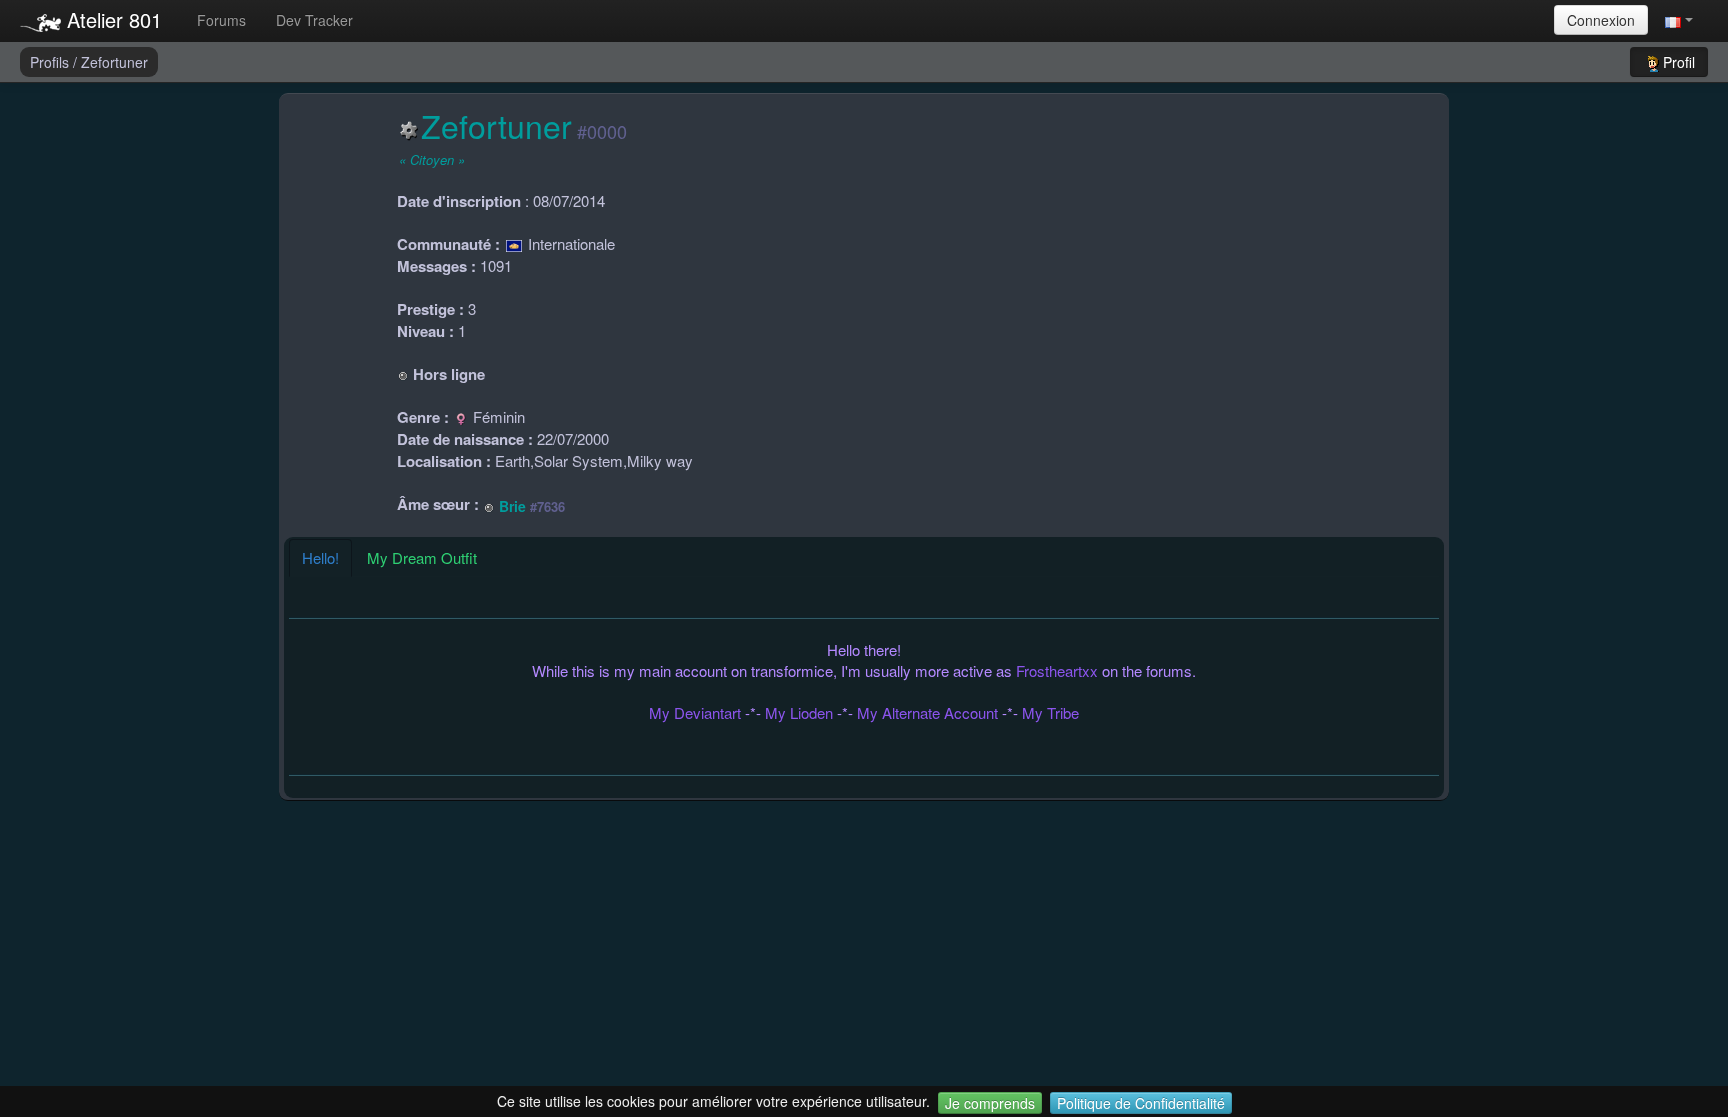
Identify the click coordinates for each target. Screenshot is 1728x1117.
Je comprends (990, 1103)
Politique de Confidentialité (1141, 1103)
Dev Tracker (314, 20)
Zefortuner (114, 62)
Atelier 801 (111, 19)
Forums (221, 20)
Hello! (320, 557)
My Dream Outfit (422, 557)
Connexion (1601, 20)
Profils (51, 62)
